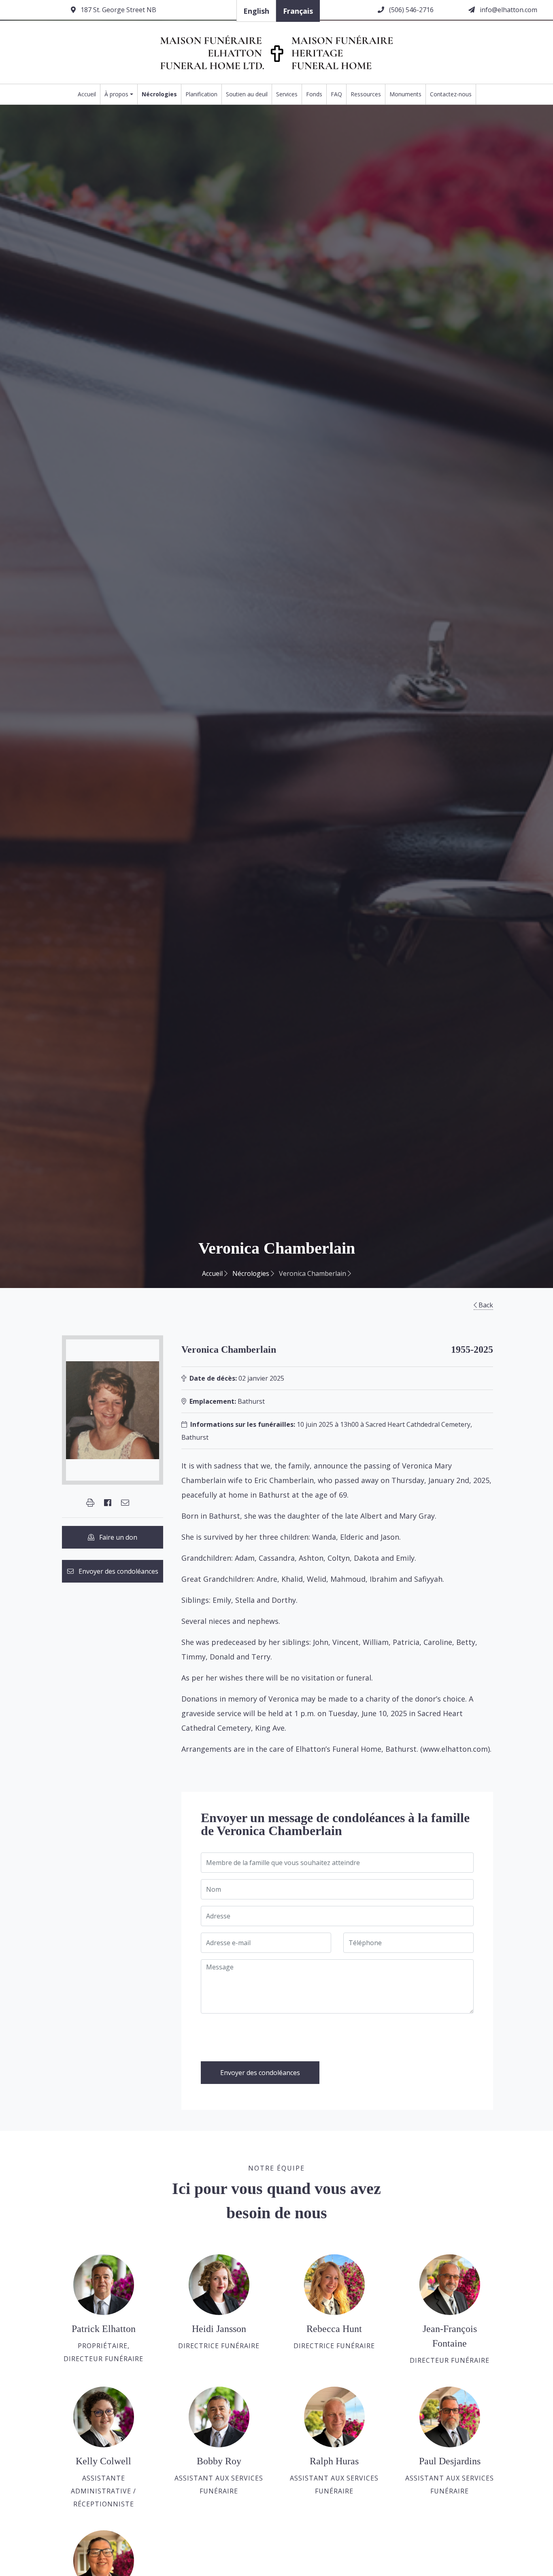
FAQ (336, 94)
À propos (116, 94)
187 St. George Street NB (118, 10)
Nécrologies (159, 94)
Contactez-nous (451, 94)
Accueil (87, 94)
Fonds (314, 94)
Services (287, 94)
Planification (201, 94)
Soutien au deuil (247, 94)
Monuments (405, 94)
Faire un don (116, 1537)
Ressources (366, 94)
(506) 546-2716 (410, 10)
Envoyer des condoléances (116, 1571)
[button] (90, 1503)
